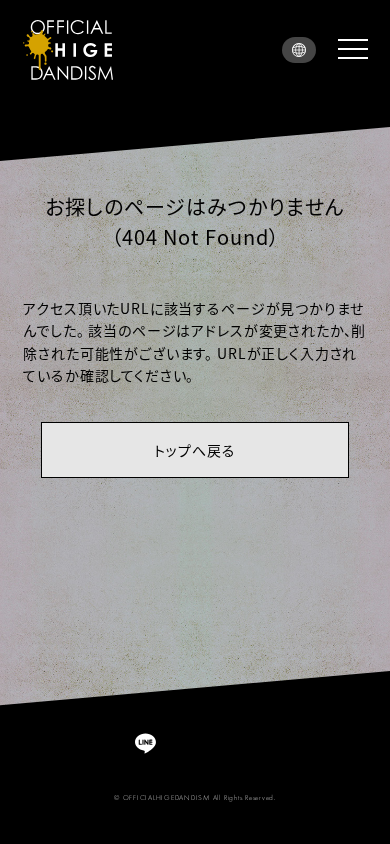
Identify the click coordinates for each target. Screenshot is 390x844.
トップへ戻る (194, 450)
